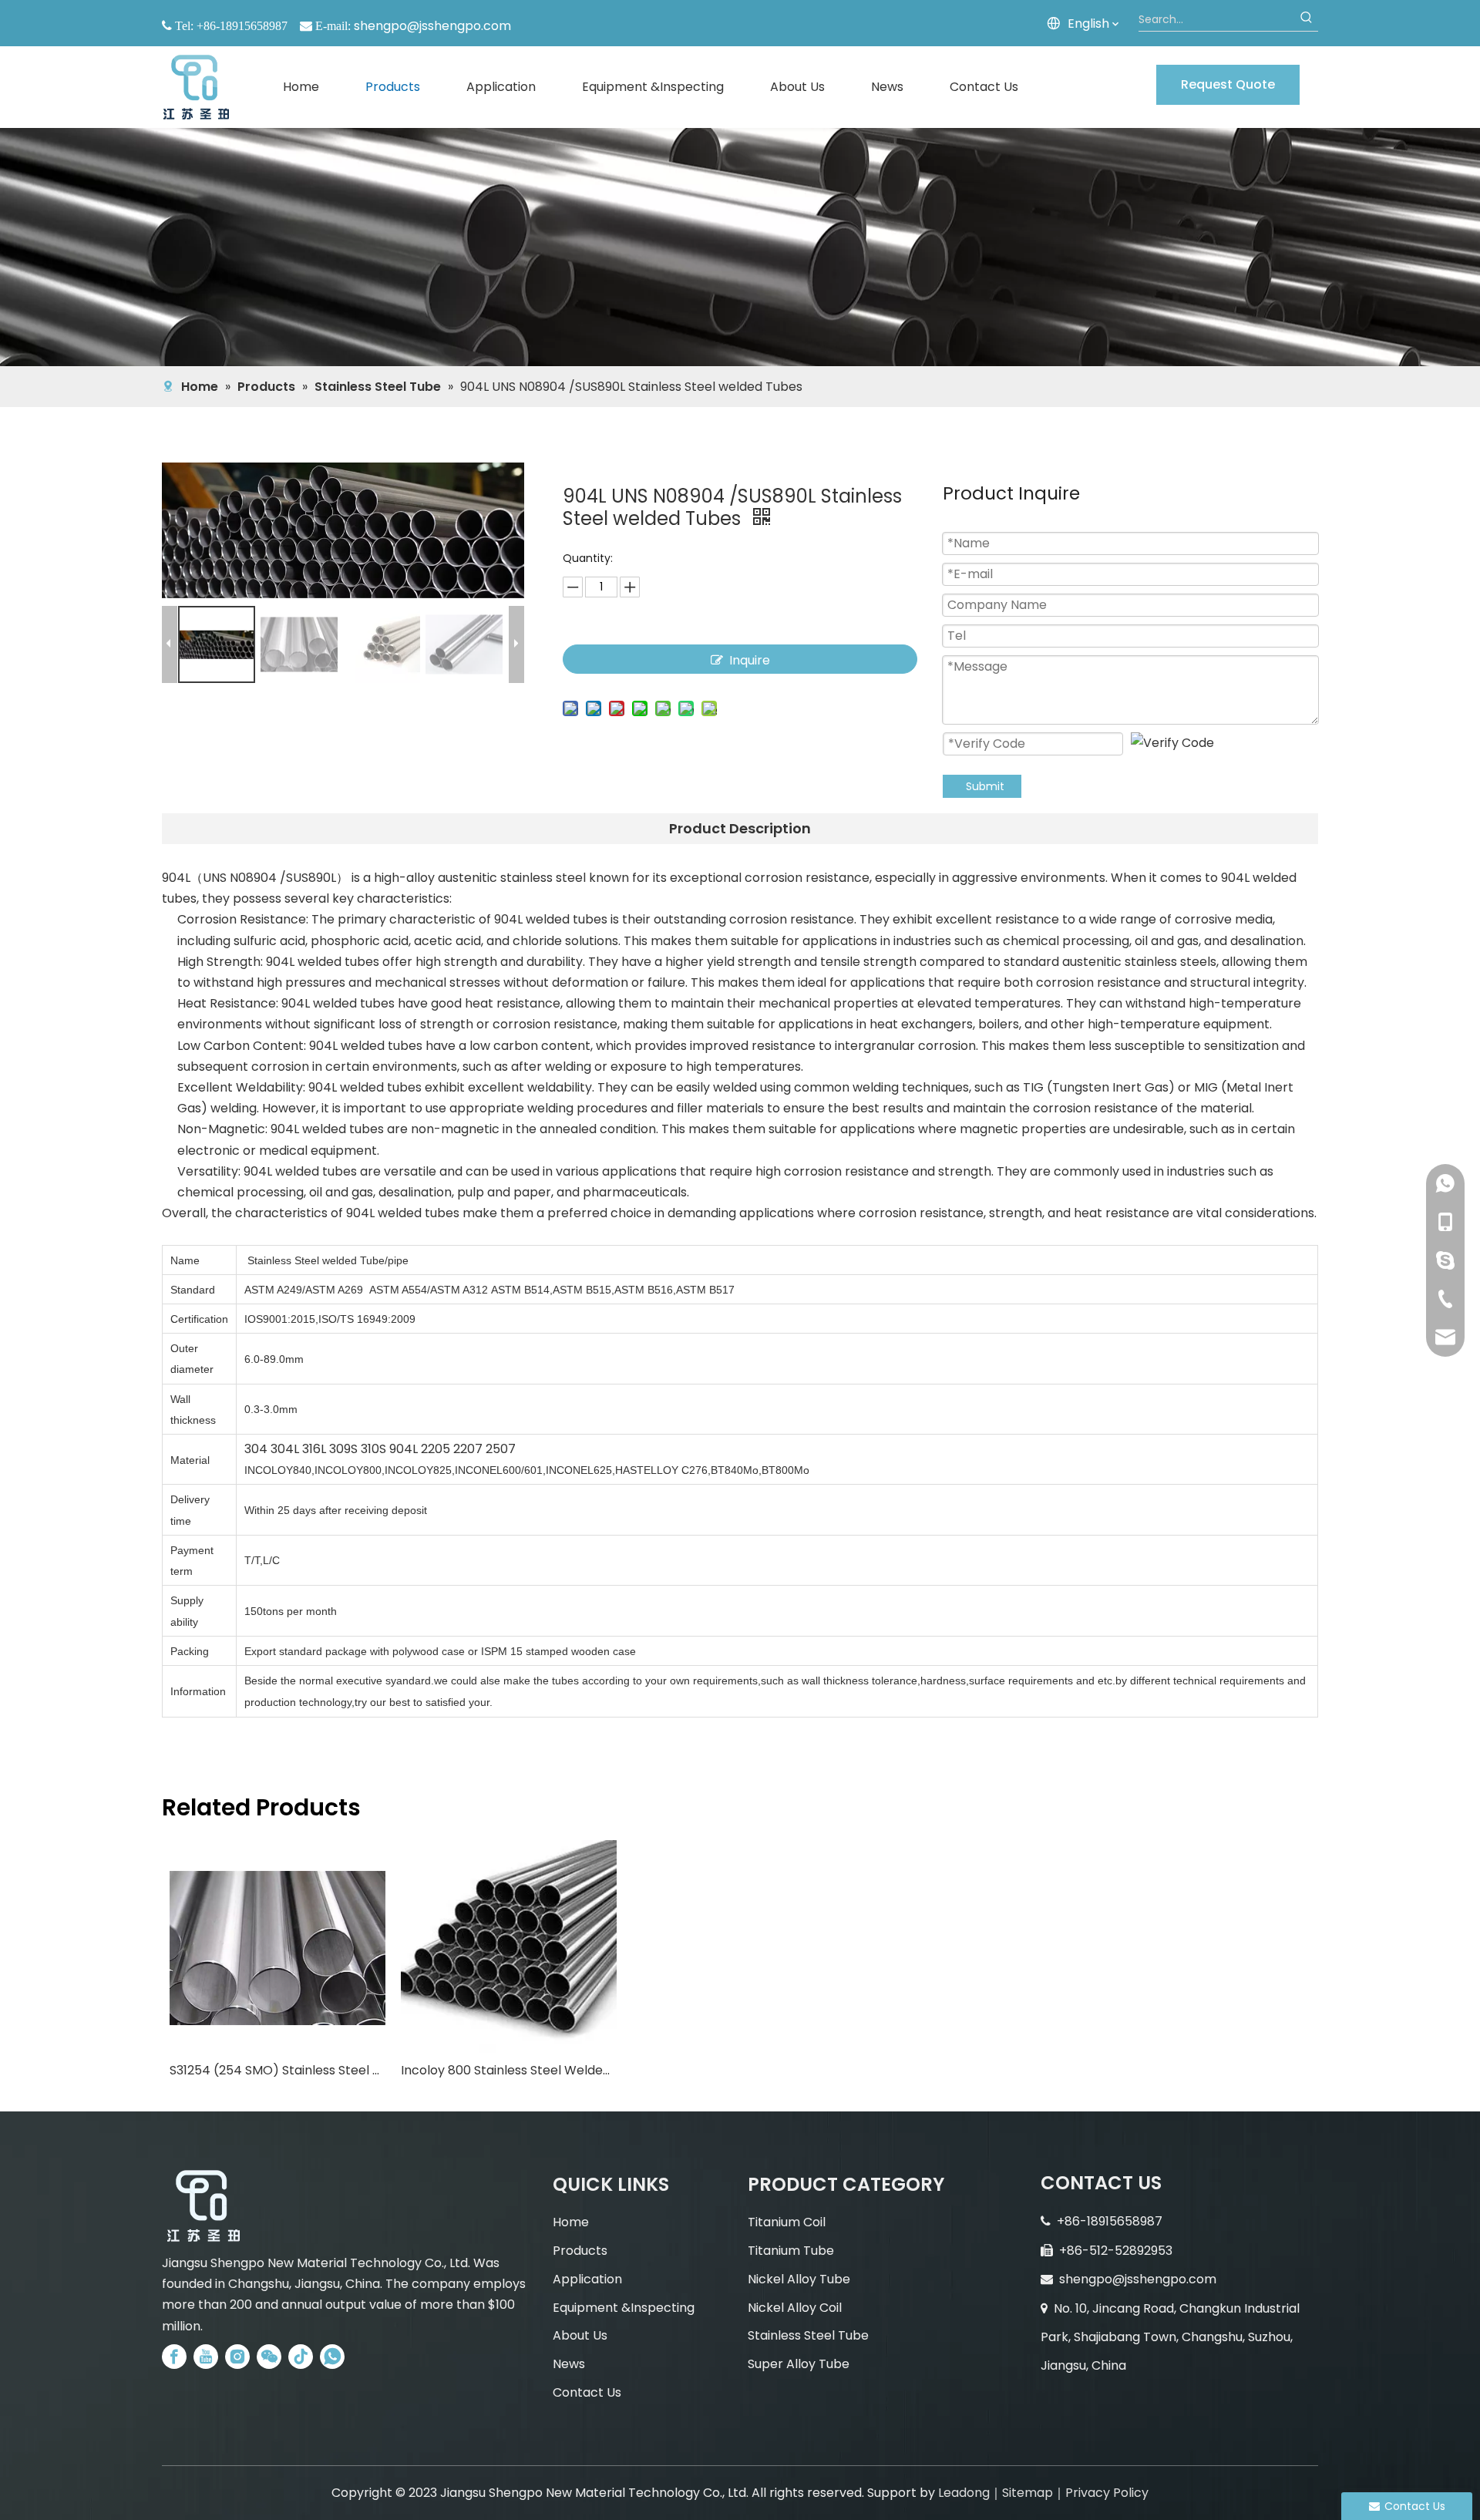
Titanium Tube (791, 2251)
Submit (985, 786)
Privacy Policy (1107, 2493)
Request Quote (1228, 84)
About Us (580, 2335)
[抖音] (301, 2357)
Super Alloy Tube (799, 2364)
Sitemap (1028, 2493)
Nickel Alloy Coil (795, 2308)
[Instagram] (237, 2357)
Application (587, 2279)
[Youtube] (206, 2357)
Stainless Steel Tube (808, 2335)
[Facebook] (174, 2357)
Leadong (964, 2493)
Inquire (750, 660)
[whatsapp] (332, 2357)
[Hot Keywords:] (1307, 19)
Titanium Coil (787, 2222)
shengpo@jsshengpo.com (432, 26)
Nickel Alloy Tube (799, 2279)
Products (580, 2251)
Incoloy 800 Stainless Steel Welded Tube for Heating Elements (509, 2070)
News (569, 2364)
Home (571, 2222)
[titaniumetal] (204, 2206)
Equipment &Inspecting (624, 2308)
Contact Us (587, 2392)
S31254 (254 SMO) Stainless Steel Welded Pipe (277, 2070)
